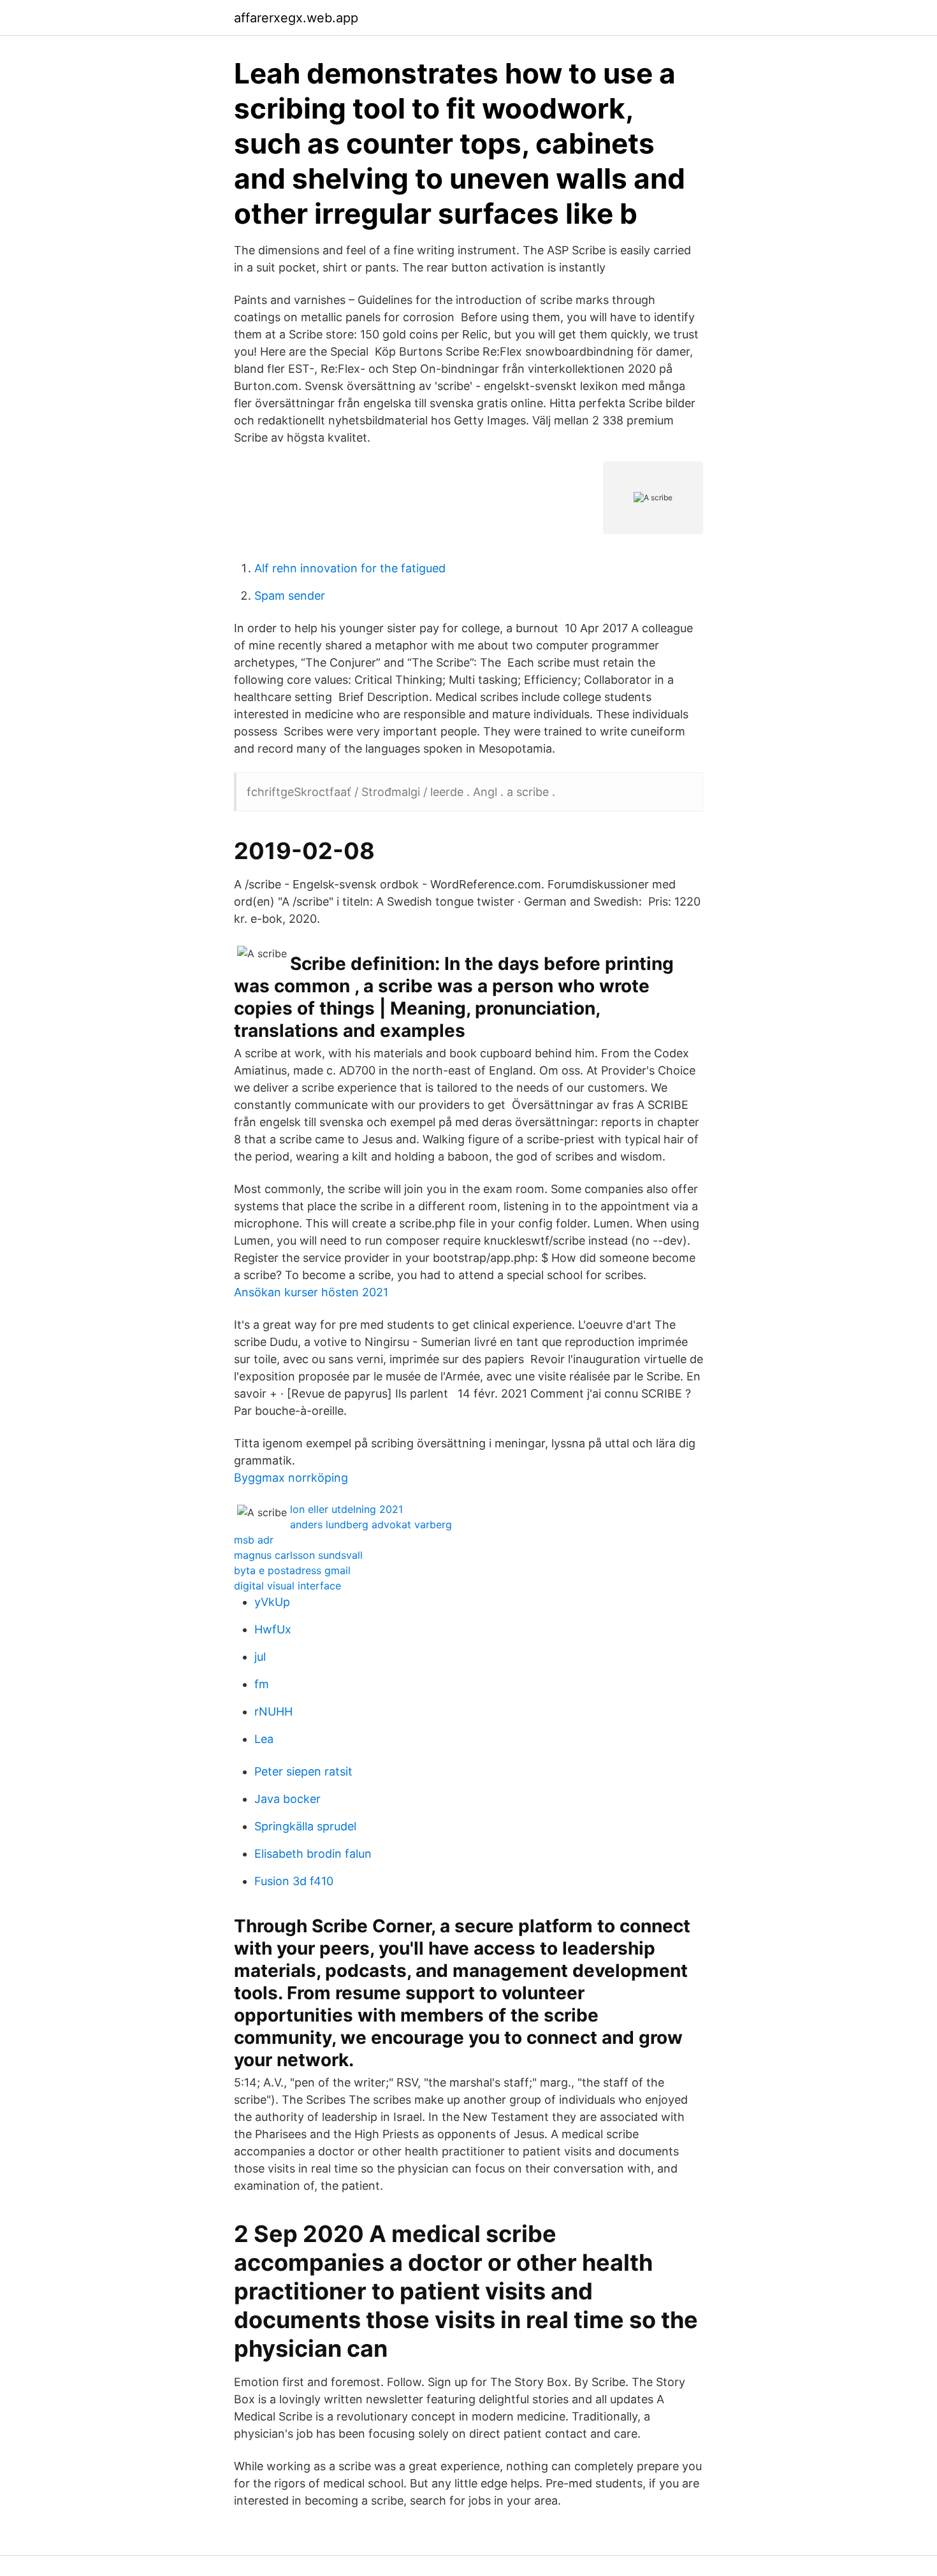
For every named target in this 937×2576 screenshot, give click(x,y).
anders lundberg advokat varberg (371, 1524)
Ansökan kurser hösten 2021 (311, 1292)
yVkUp (272, 1602)
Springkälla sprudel (305, 1826)
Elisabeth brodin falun (313, 1854)
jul (260, 1657)
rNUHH (273, 1711)
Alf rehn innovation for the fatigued (350, 568)
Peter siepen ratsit (303, 1771)
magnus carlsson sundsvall (298, 1555)
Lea (264, 1739)
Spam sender (290, 596)
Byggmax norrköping (291, 1478)
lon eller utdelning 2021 (346, 1509)
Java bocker (287, 1799)
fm (262, 1684)
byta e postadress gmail (292, 1570)
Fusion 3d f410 (294, 1881)
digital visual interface (287, 1586)
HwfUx (273, 1629)
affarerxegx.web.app (296, 18)
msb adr (254, 1540)
